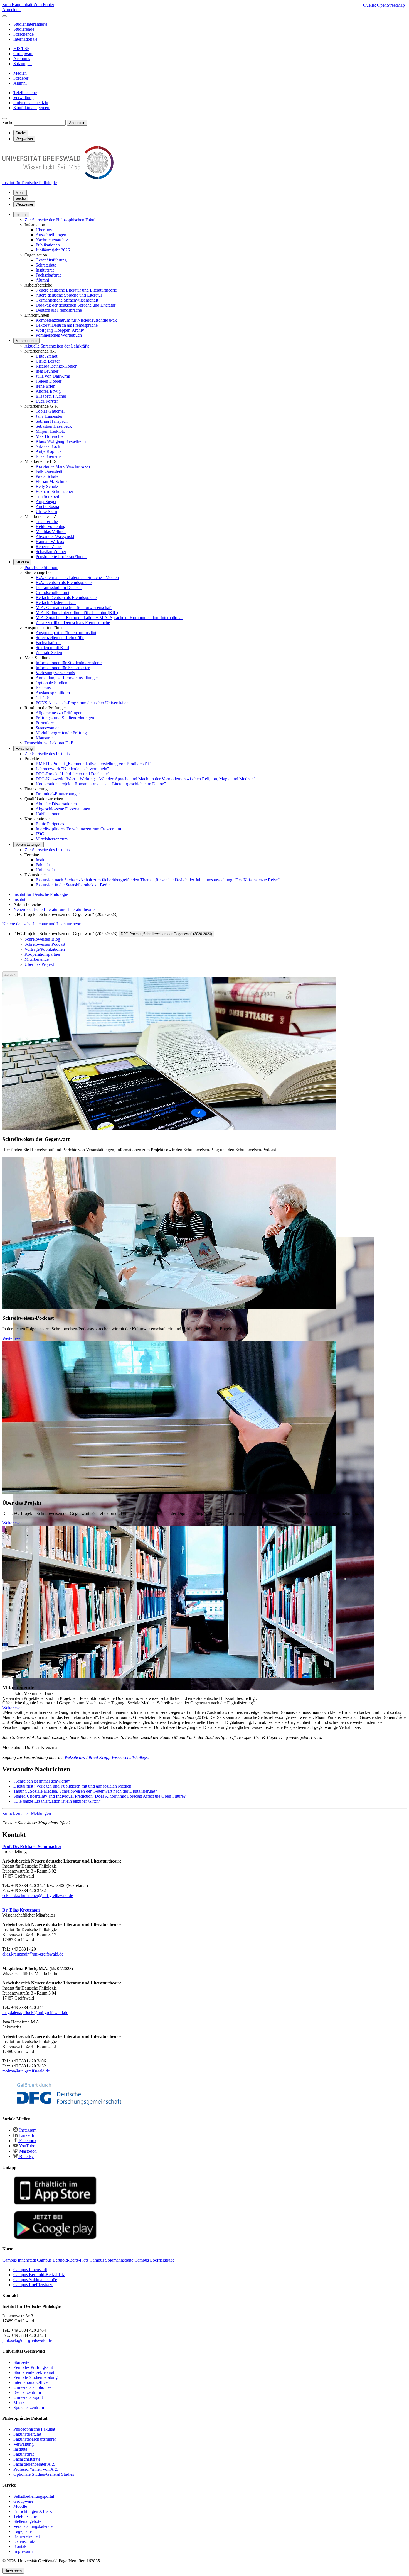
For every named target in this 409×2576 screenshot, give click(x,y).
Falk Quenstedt (49, 471)
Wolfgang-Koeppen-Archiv (60, 330)
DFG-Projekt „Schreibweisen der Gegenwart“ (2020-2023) (166, 934)
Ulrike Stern (46, 511)
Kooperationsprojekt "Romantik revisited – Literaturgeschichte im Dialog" (101, 784)
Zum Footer (44, 5)
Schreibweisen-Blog (42, 939)
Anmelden (11, 10)
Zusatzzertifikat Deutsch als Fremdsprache (73, 623)
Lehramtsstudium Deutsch (59, 587)
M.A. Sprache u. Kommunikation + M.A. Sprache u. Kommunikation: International (109, 618)
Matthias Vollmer (51, 531)
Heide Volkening (50, 526)
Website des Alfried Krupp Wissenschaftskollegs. (107, 1757)
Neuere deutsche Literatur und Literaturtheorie (76, 290)
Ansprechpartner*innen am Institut (66, 633)
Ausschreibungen (51, 235)
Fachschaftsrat (48, 275)
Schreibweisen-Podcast (45, 944)
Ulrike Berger (48, 361)
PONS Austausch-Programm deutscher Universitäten (82, 703)
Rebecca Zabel (49, 547)
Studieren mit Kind (52, 648)
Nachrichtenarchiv (52, 240)
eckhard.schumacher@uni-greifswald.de (38, 1896)
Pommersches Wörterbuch (59, 335)
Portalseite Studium (41, 567)
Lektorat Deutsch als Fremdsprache (67, 325)
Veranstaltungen (29, 845)
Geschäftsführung (51, 260)
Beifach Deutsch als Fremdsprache (66, 597)
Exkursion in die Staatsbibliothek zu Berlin (73, 885)
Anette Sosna (47, 506)
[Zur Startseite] (58, 178)
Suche (8, 122)
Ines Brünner (47, 371)
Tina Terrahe (47, 521)
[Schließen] (4, 16)
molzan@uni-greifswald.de (26, 2071)
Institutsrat (45, 270)
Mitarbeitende (26, 341)
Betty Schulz (47, 486)
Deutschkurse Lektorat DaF (49, 743)
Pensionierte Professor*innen (61, 557)
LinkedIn (27, 2135)
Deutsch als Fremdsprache (59, 310)
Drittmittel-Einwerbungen (58, 794)
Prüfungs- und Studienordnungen (65, 718)
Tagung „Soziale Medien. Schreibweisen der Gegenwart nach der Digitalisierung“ (85, 1791)
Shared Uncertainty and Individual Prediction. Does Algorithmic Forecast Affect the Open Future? (99, 1796)
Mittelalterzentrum (52, 839)
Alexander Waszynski (55, 537)
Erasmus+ (44, 688)
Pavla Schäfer (48, 476)
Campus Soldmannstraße (35, 2280)
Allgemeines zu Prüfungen (59, 713)
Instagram (27, 2130)
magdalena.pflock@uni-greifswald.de (35, 2012)
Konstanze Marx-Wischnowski (63, 466)
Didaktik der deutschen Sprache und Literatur (76, 305)
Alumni (42, 280)
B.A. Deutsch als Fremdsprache (64, 582)
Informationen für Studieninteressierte (69, 663)
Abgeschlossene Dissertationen (63, 809)
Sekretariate (46, 265)
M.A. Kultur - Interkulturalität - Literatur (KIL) (77, 613)
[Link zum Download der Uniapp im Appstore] (55, 2204)
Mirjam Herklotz (50, 431)
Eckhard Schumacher (54, 491)
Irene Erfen (45, 386)
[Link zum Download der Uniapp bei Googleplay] (55, 2238)
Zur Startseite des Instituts (47, 754)
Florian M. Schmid (52, 481)
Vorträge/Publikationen (45, 949)
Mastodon (27, 2151)
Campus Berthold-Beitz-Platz (39, 2275)
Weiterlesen (12, 1338)
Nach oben (13, 2571)
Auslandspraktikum (53, 693)
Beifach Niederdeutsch (56, 603)
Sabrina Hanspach (52, 421)
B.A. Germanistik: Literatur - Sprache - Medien (77, 577)
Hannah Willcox (50, 542)
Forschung (24, 748)
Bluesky (26, 2156)
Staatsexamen (48, 728)
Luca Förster (47, 401)
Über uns (44, 230)
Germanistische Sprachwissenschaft (67, 300)
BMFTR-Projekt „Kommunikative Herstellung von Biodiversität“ (93, 764)
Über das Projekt (39, 964)
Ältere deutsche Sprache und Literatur (69, 295)
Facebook (27, 2141)
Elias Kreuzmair (50, 456)
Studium (22, 562)
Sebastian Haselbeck (54, 426)
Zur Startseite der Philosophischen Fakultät (62, 220)
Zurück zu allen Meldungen (27, 1813)
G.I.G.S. (43, 698)
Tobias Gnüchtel (50, 411)
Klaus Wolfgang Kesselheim (61, 441)
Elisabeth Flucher (51, 396)
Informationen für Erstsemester (63, 668)
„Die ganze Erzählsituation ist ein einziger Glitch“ (57, 1801)
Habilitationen (48, 814)
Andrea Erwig (48, 391)
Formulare (45, 723)
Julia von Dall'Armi (53, 376)
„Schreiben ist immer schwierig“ (42, 1781)
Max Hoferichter (50, 436)
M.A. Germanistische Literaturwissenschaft (74, 608)
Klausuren (45, 738)
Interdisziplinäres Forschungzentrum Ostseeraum (78, 829)
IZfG (40, 834)
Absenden (77, 123)
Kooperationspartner (42, 954)
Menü (20, 193)
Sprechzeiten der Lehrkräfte (60, 638)
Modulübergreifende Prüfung (61, 733)
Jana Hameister (49, 416)
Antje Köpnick (49, 451)
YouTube (27, 2146)
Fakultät (43, 865)
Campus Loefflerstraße (33, 2285)
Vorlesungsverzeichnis (55, 673)
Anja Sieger (46, 501)
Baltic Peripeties (50, 824)
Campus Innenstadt (30, 2270)
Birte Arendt (46, 356)
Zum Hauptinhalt (18, 5)
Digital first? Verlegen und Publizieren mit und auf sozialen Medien (72, 1786)
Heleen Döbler (49, 381)
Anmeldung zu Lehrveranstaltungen (67, 678)
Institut (21, 215)
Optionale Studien (51, 683)
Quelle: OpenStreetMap (384, 5)
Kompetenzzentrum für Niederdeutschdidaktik (76, 320)
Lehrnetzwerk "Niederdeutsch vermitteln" (72, 769)
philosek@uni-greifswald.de (27, 2340)
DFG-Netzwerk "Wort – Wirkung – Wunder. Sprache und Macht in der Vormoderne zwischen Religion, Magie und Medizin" (146, 779)
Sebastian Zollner (51, 552)
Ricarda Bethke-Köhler (56, 366)
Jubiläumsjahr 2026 (53, 250)
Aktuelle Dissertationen (56, 804)
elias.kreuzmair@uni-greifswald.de (33, 1954)
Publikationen (48, 245)
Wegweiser (24, 204)
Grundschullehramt (52, 592)
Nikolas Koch (48, 446)
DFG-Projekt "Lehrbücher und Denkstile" (73, 774)
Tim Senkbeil (47, 496)
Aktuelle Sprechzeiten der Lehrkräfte (57, 346)
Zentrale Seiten (49, 653)
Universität (45, 870)
